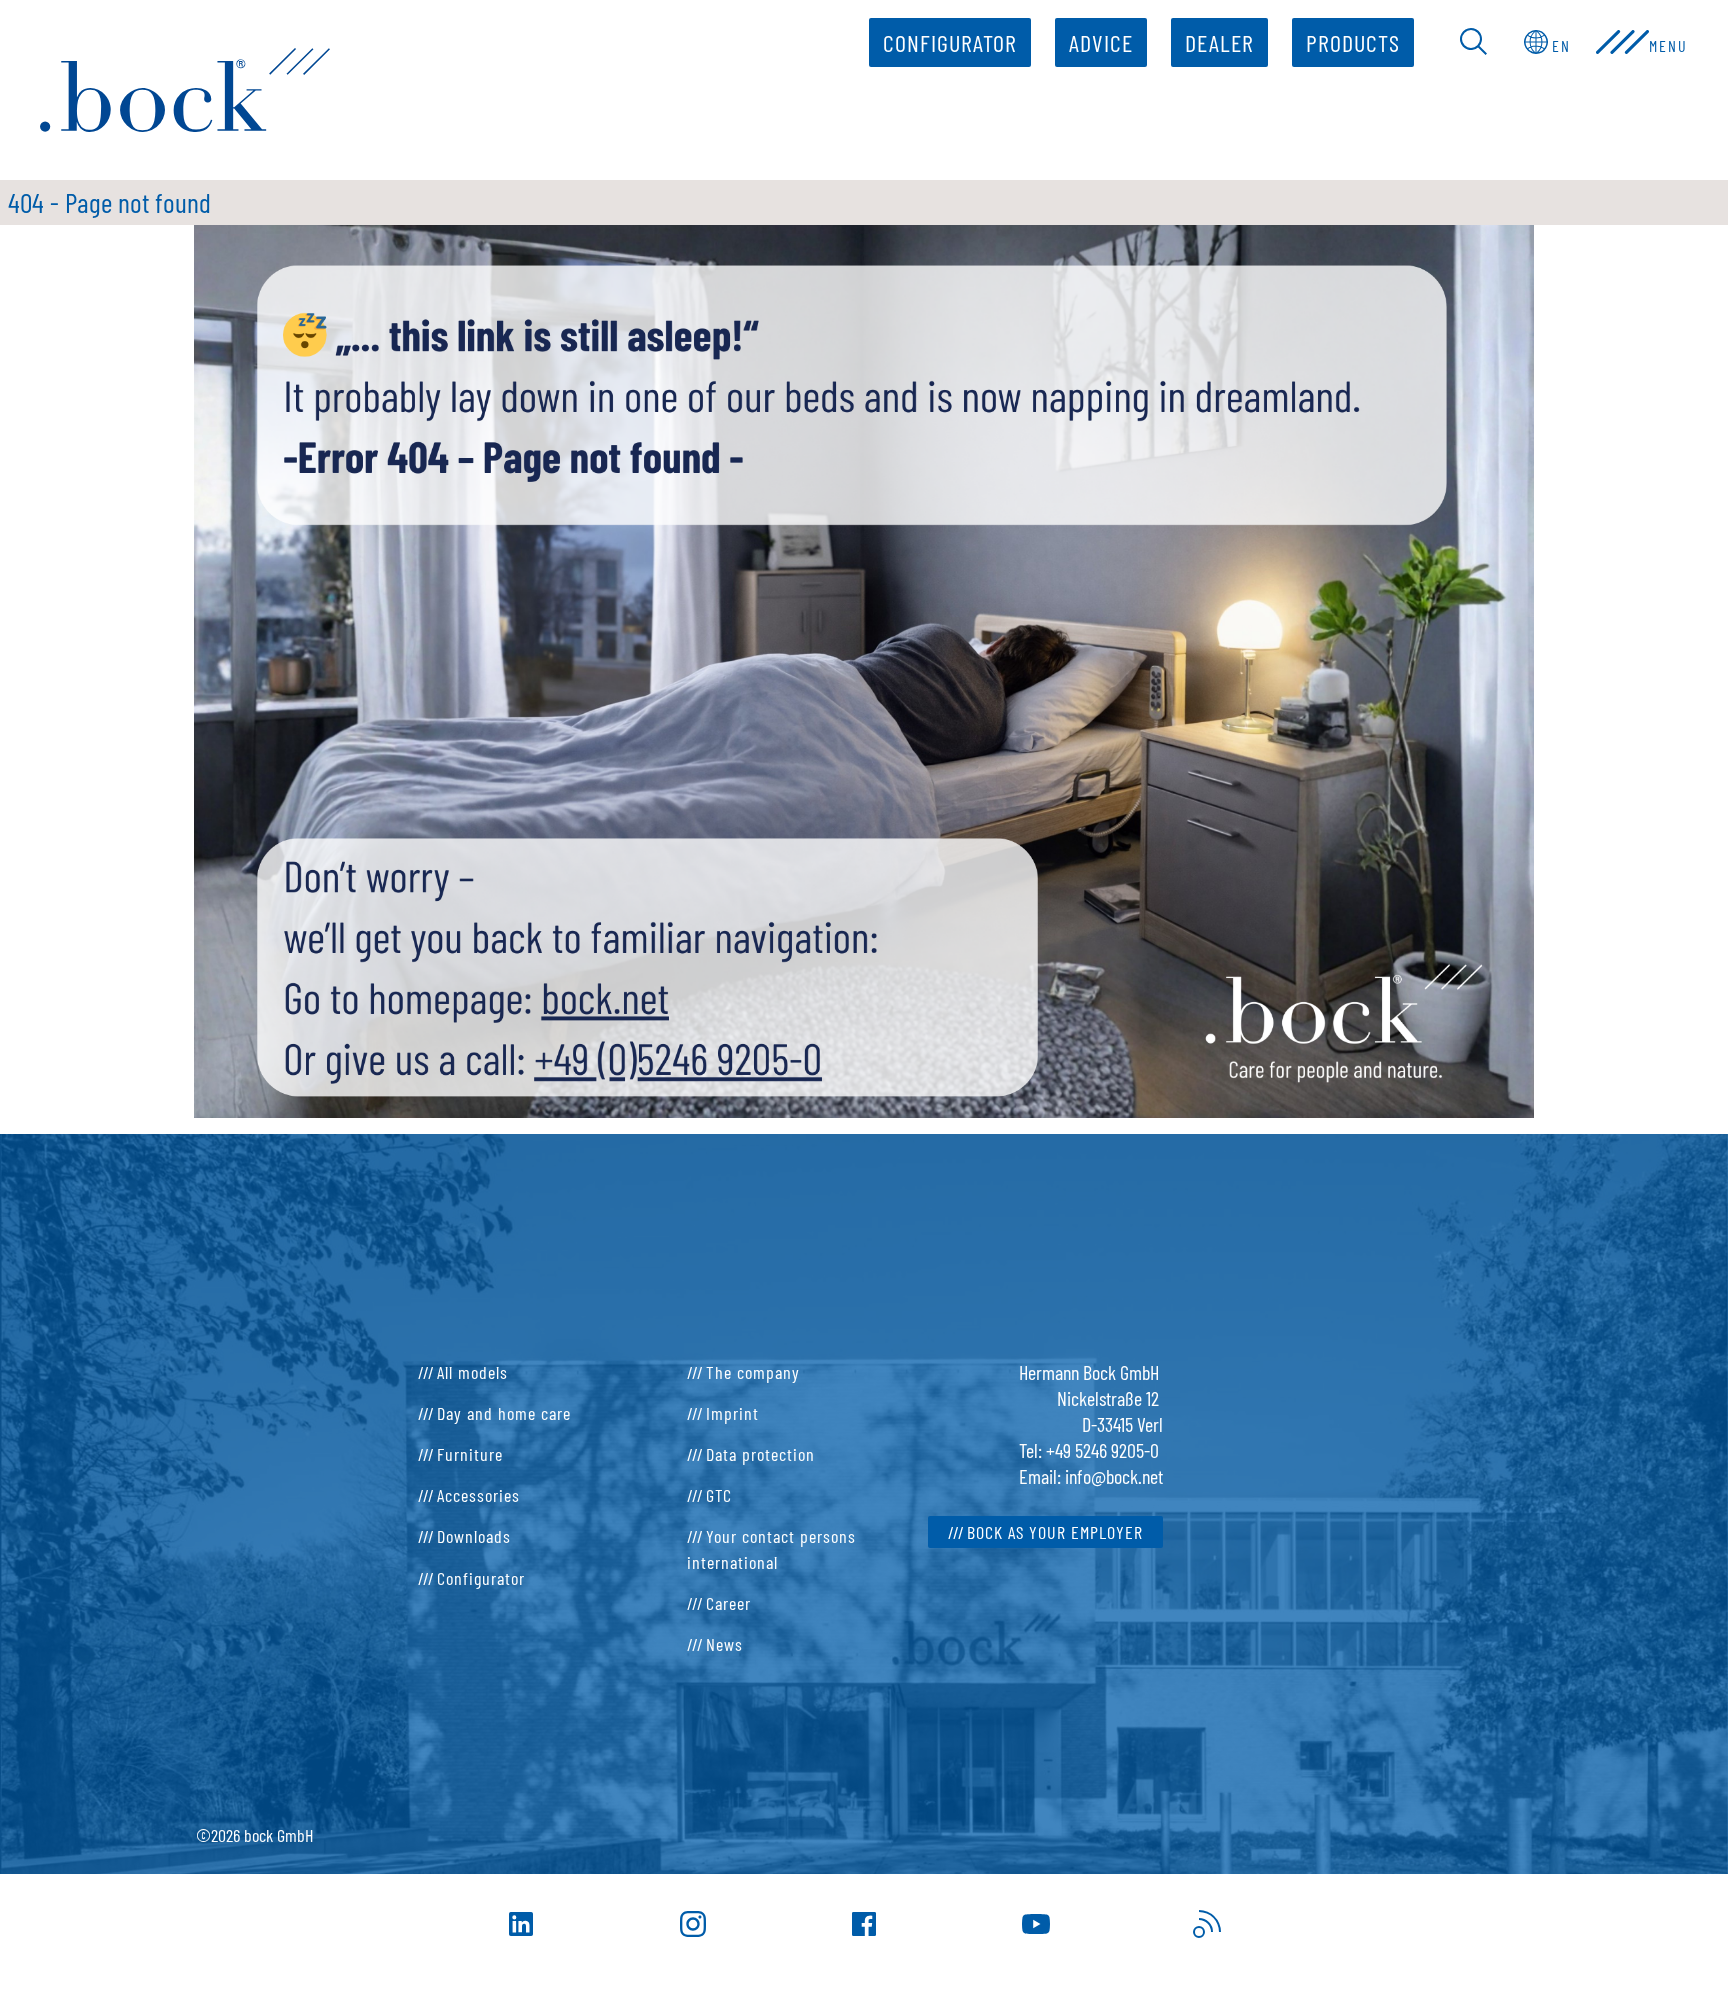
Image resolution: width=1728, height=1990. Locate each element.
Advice (1101, 42)
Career (728, 1603)
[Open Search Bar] (1474, 42)
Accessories (478, 1495)
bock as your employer (1055, 1532)
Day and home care (504, 1413)
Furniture (470, 1454)
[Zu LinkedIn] (521, 1924)
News (724, 1644)
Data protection (760, 1454)
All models (472, 1372)
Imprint (732, 1413)
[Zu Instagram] (693, 1924)
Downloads (474, 1536)
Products (1353, 42)
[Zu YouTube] (1036, 1924)
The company (753, 1372)
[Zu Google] (1207, 1924)
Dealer (1219, 42)
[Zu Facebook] (864, 1924)
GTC (719, 1495)
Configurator (950, 42)
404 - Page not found (109, 202)
